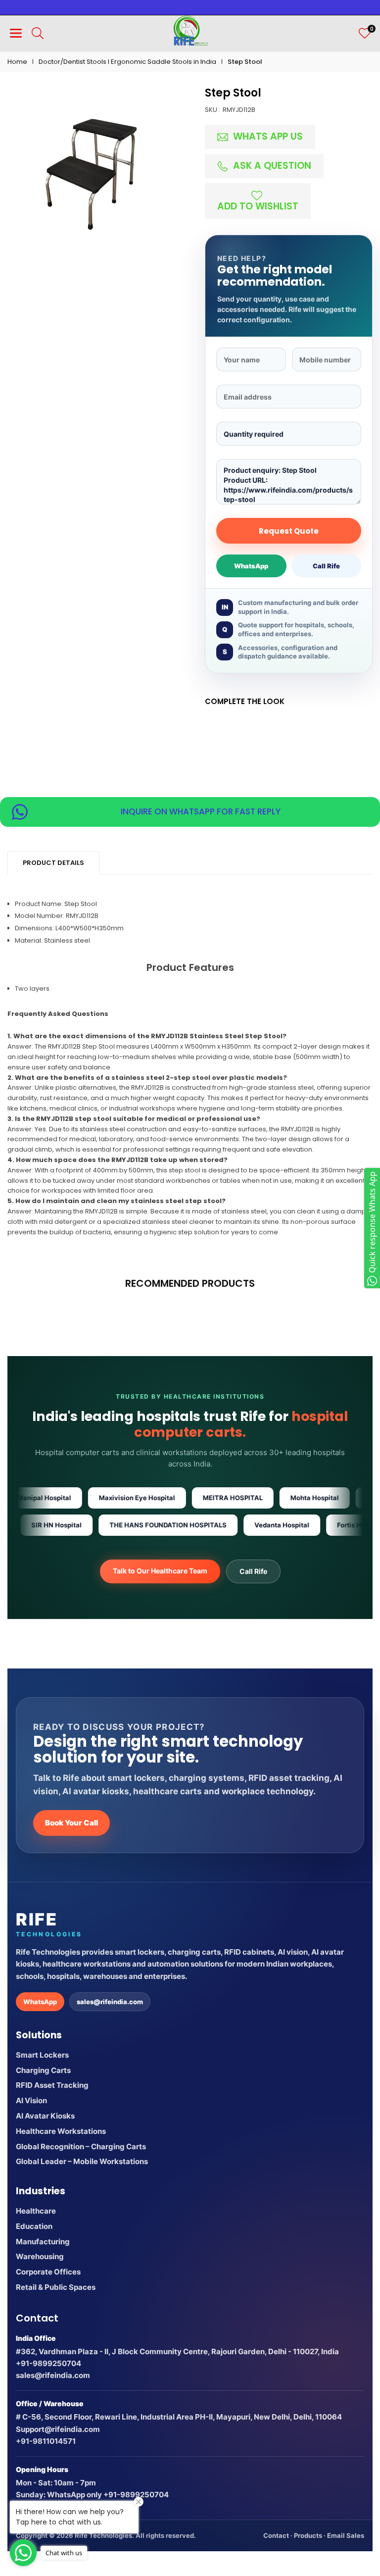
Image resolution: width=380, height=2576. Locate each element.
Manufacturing (43, 2242)
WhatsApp (251, 566)
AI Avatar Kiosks (45, 2116)
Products (308, 2535)
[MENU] (16, 33)
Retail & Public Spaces (56, 2287)
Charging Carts (43, 2070)
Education (34, 2226)
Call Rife (326, 566)
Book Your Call (71, 1823)
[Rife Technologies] (190, 32)
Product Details (53, 863)
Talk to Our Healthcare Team (160, 1571)
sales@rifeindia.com (110, 2002)
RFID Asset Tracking (52, 2085)
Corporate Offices (48, 2272)
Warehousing (40, 2256)
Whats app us (267, 136)
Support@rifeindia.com (58, 2429)
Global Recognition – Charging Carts (81, 2147)
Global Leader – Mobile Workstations (82, 2161)
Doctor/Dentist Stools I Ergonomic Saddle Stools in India (127, 62)
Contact (276, 2535)
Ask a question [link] (271, 166)
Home (17, 62)
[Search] (38, 33)
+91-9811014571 (46, 2441)
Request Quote (289, 531)
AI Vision (31, 2100)
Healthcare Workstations (61, 2131)
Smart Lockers (42, 2055)
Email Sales (346, 2535)
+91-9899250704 (48, 2363)
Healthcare (36, 2211)
